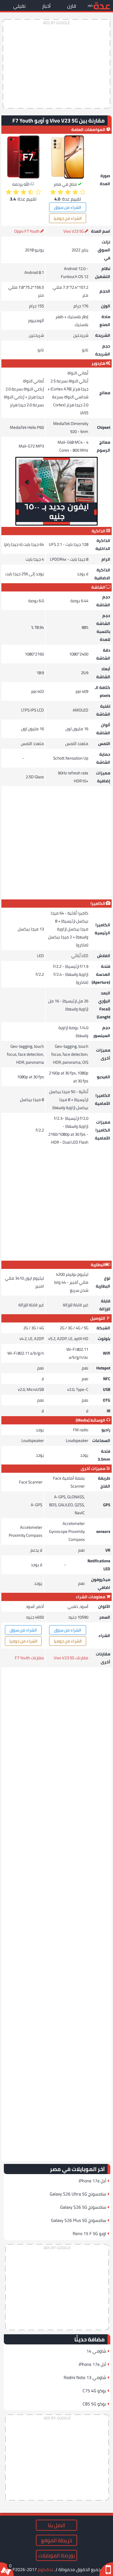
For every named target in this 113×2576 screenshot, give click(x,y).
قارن (72, 6)
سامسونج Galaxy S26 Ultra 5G (78, 2194)
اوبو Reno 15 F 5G (89, 2233)
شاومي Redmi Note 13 (85, 2377)
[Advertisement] (56, 64)
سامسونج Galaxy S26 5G (83, 2207)
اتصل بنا (56, 2525)
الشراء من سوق (68, 207)
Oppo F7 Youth (27, 231)
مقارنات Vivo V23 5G (71, 1658)
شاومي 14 (96, 2351)
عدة (102, 5)
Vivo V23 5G (74, 231)
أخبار (46, 6)
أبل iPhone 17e (92, 2181)
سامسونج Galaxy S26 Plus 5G (79, 2220)
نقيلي (19, 6)
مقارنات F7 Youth (29, 1658)
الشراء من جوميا (68, 218)
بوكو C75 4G (94, 2391)
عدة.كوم (46, 2569)
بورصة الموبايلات (56, 2555)
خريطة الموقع (56, 2540)
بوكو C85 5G (94, 2404)
